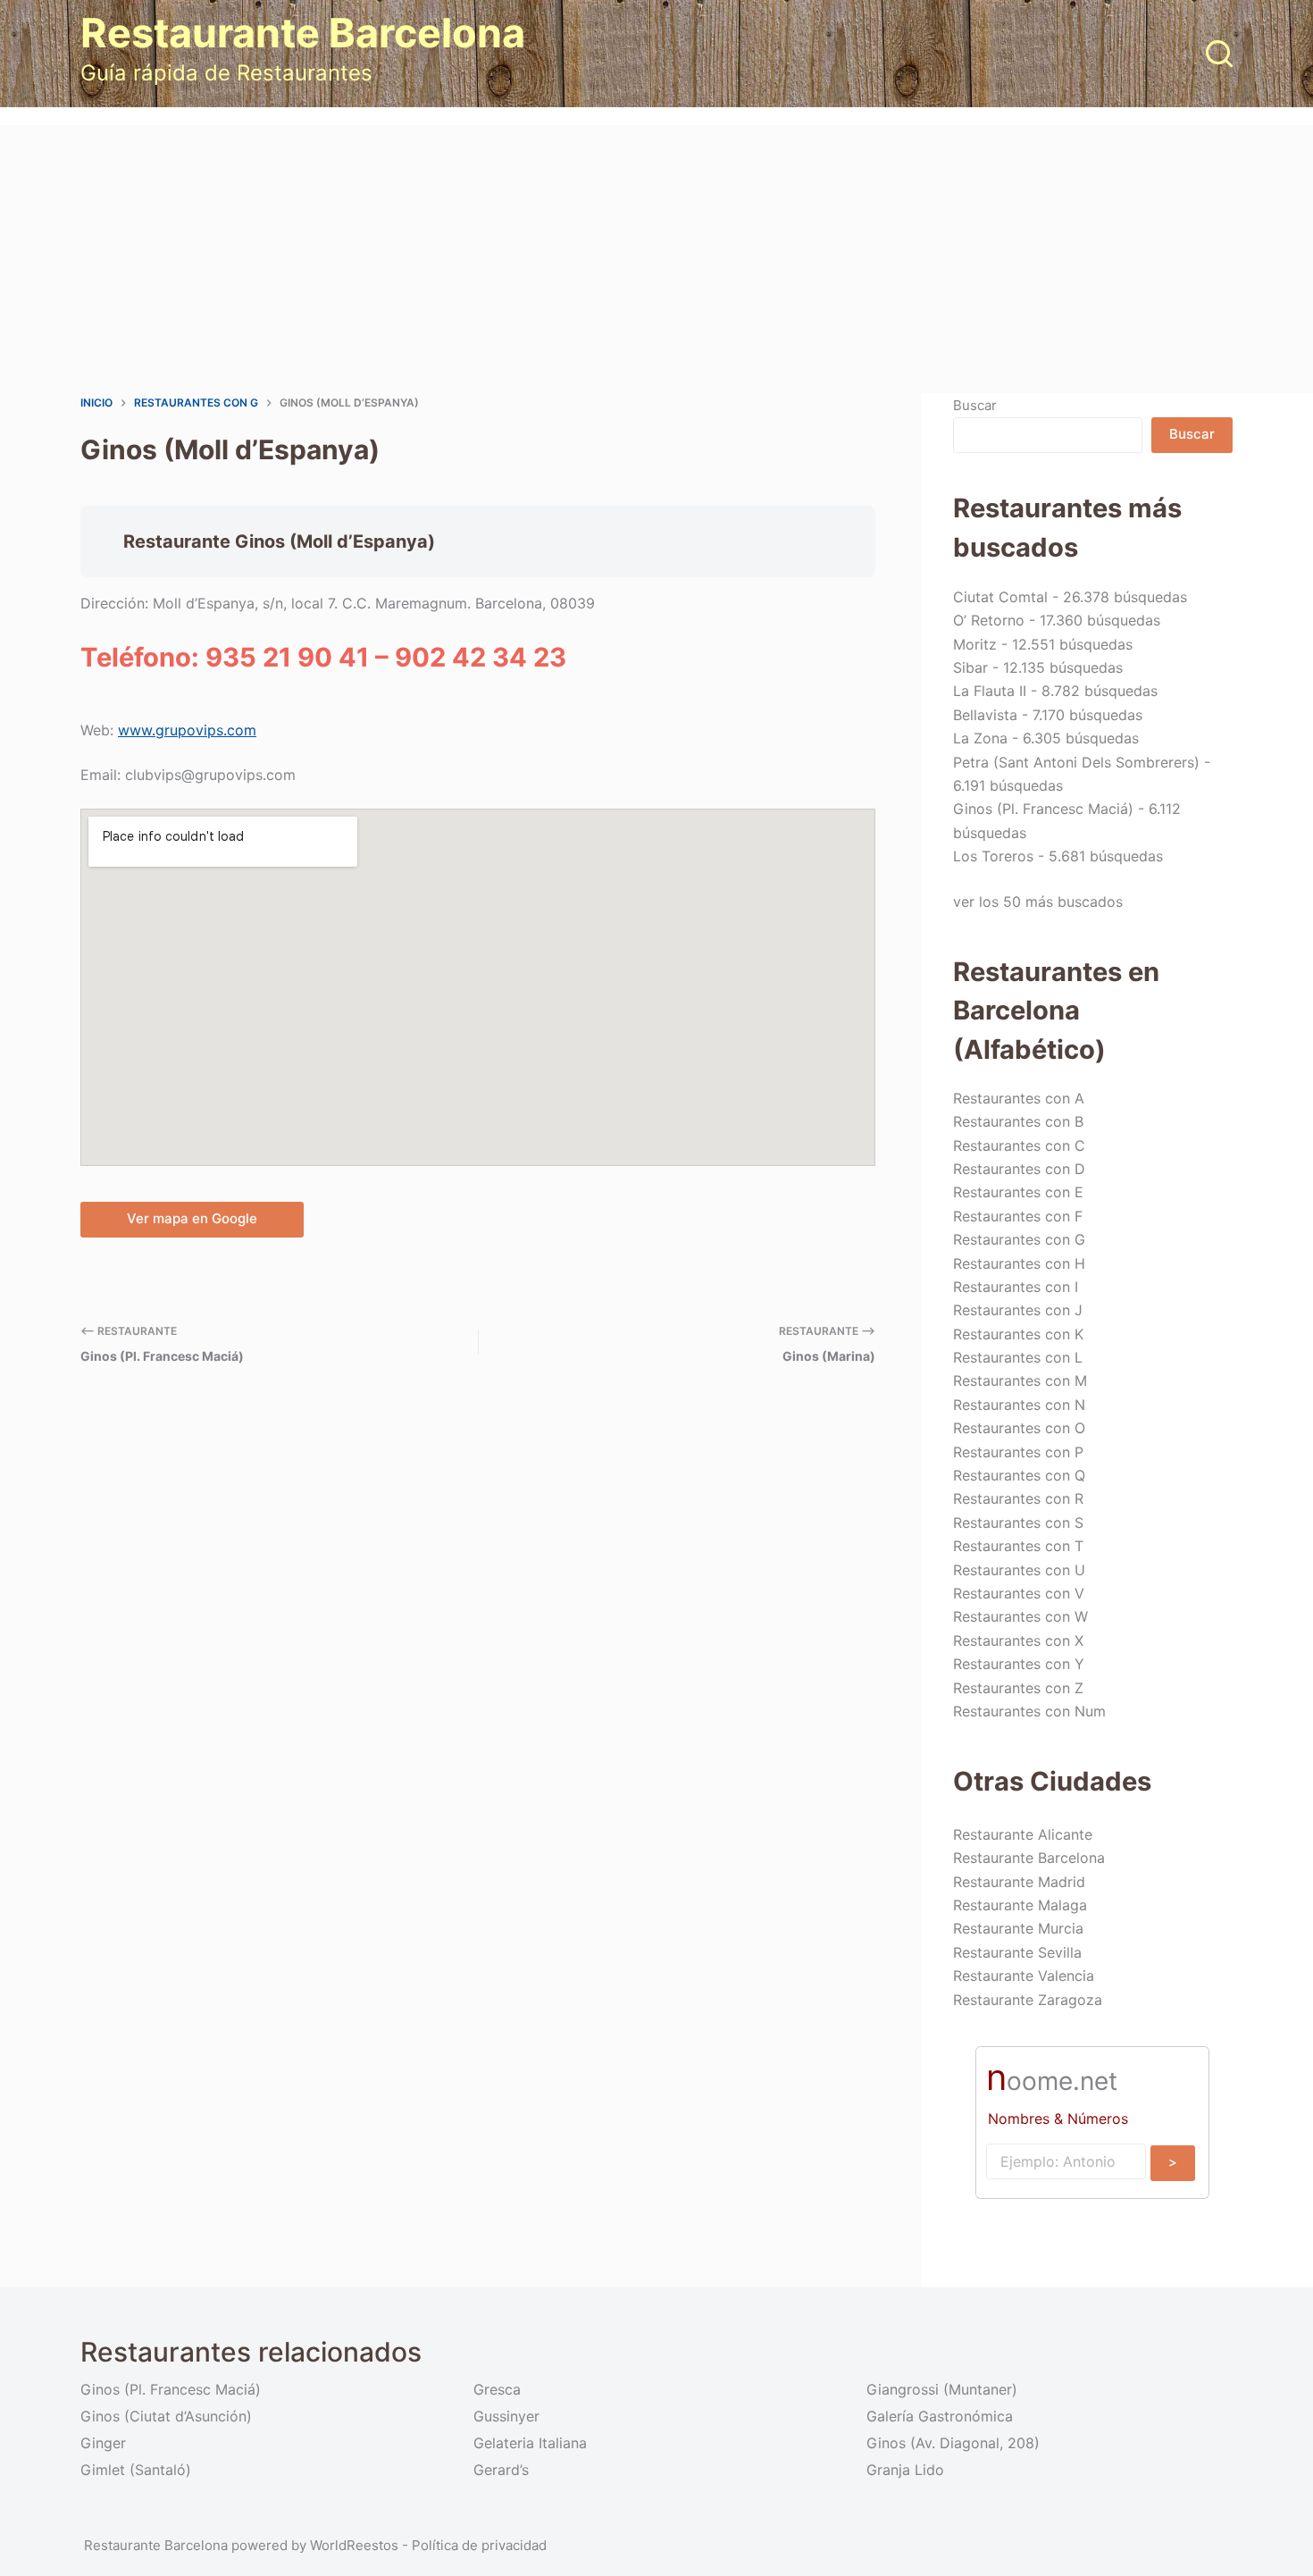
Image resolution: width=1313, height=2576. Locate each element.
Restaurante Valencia (1024, 1976)
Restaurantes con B (1018, 1121)
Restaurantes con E (1018, 1192)
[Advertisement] (656, 259)
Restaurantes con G (1019, 1239)
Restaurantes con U (1019, 1570)
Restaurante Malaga (1020, 1905)
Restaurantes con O (1019, 1428)
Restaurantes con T (1018, 1546)
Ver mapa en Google (192, 1218)
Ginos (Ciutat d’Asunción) (166, 2416)
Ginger (103, 2443)
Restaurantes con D (1019, 1169)
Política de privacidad (479, 2545)
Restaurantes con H (1019, 1263)
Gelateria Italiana (530, 2443)
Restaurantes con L (1018, 1357)
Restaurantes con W (1020, 1616)
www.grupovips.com (187, 730)
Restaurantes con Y (1019, 1664)
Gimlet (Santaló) (136, 2470)
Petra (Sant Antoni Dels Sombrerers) (1076, 762)
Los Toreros (993, 856)
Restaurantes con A (1019, 1098)
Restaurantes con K (1018, 1334)
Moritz (975, 644)
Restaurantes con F (1018, 1216)
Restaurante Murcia (1018, 1928)
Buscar (975, 405)
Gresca (497, 2389)
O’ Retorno (989, 620)
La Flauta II (990, 691)
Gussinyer (506, 2416)
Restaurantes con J (1018, 1310)
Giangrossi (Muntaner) (942, 2389)
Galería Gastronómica (940, 2416)
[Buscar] (1219, 54)
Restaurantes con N (1019, 1405)
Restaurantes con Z (1018, 1688)
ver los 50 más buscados (1038, 902)
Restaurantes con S (1018, 1523)
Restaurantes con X (1018, 1640)
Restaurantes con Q (1019, 1475)
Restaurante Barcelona (303, 33)
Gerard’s (501, 2470)
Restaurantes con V (1019, 1593)
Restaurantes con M (1020, 1380)
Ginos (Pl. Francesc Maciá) (1043, 809)
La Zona (980, 738)
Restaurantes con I (1016, 1287)
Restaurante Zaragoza (1028, 2000)
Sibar (970, 667)
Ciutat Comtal (1000, 597)
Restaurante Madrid (1019, 1882)
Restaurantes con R (1018, 1498)
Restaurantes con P (1018, 1452)
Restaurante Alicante (1023, 1834)
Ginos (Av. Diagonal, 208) (953, 2443)
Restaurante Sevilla (1017, 1952)
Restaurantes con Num (1029, 1711)
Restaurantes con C (1019, 1145)
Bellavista (985, 715)
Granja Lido (905, 2470)
